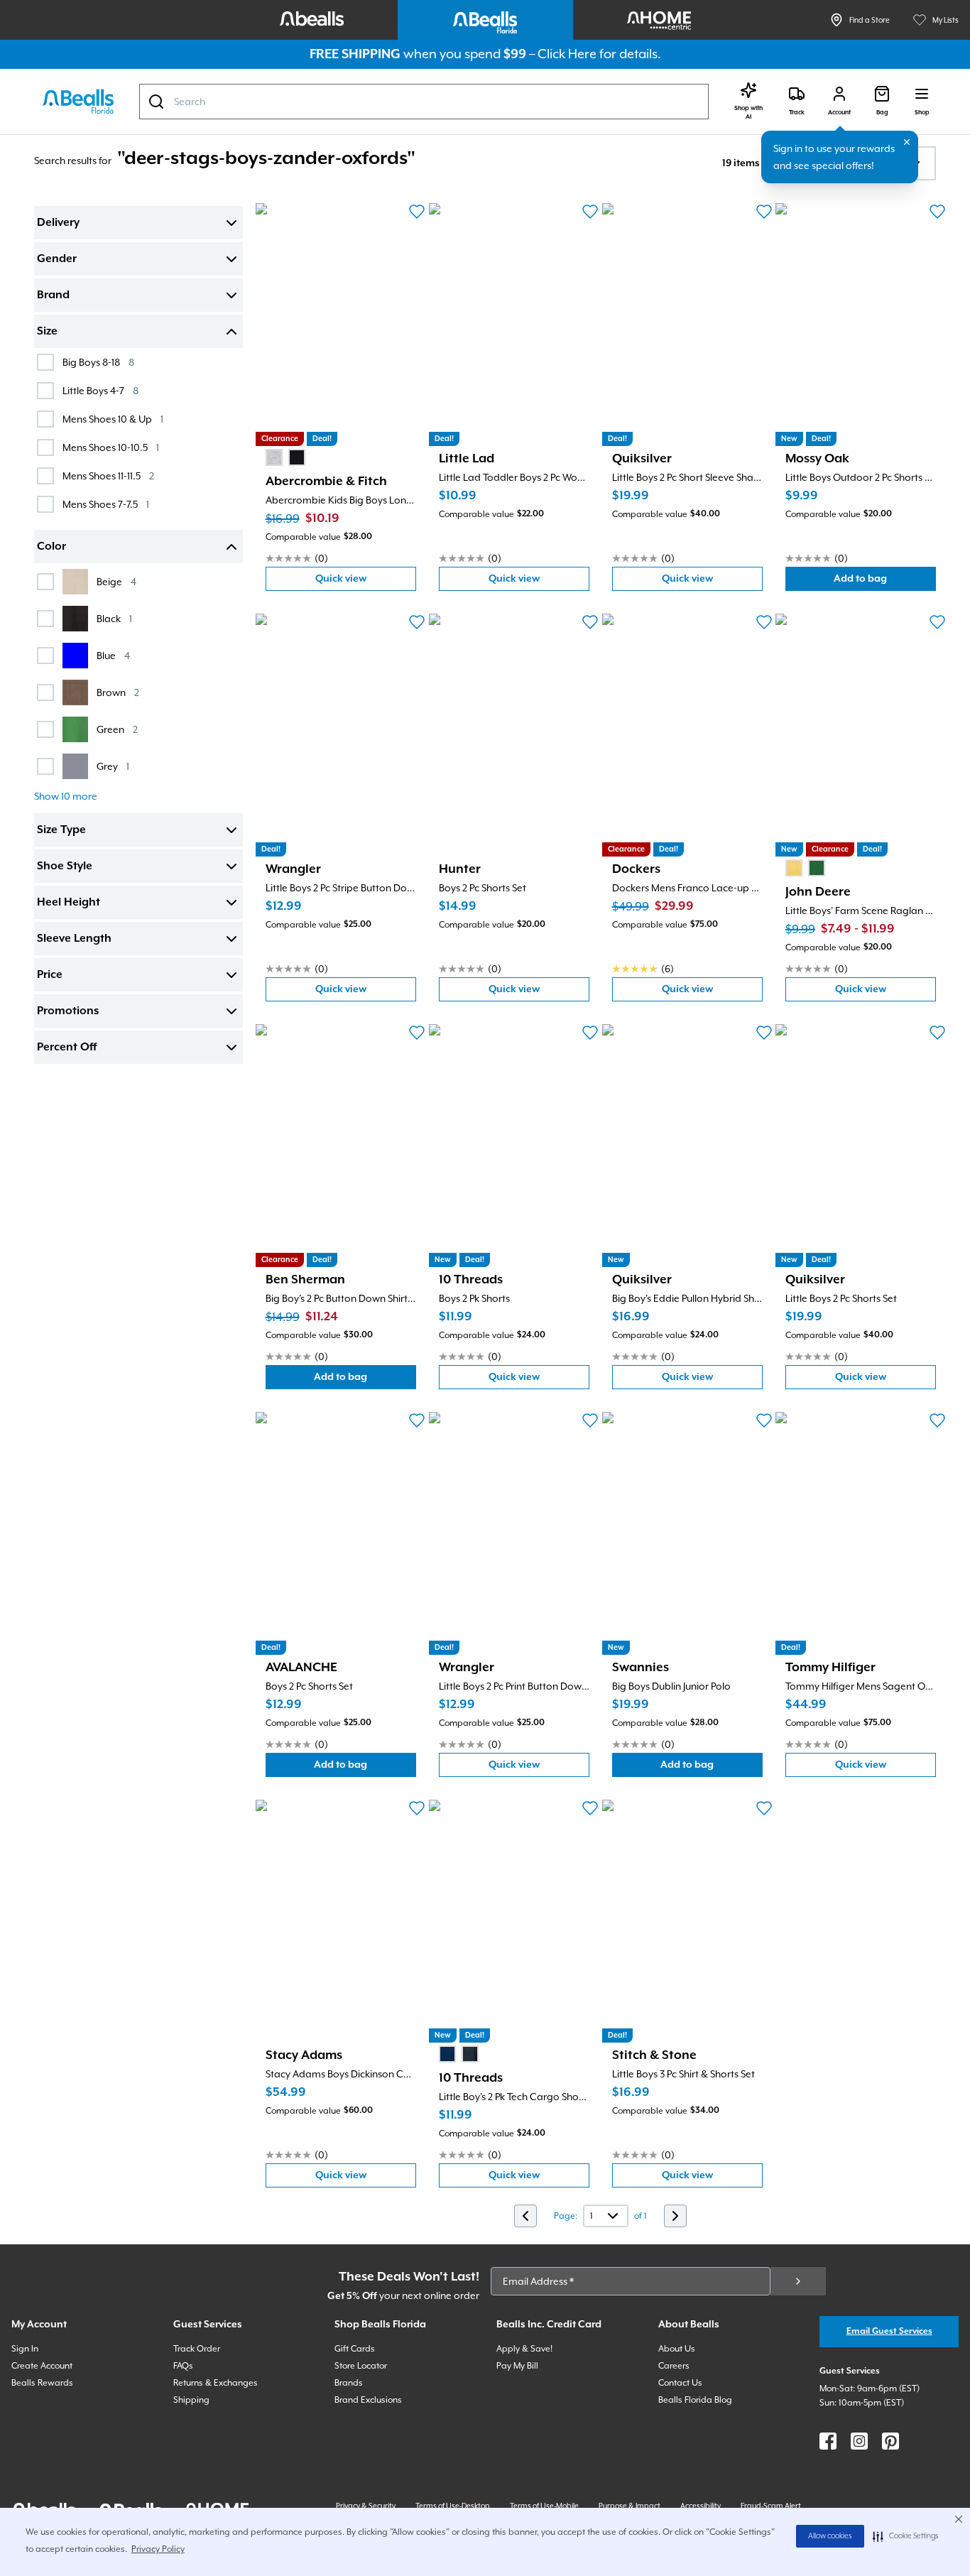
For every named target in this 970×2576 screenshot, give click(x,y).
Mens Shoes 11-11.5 (108, 475)
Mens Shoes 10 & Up (113, 419)
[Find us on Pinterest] (890, 2441)
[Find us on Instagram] (859, 2441)
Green (117, 729)
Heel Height (69, 903)
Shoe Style (65, 866)
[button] (906, 2536)
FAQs (183, 2366)
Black (114, 618)
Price (50, 975)
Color (51, 547)
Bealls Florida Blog (695, 2400)
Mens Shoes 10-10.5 (111, 447)
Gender (57, 259)
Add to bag (885, 582)
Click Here (567, 54)
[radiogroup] (285, 457)
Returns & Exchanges (216, 2383)
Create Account (42, 2366)
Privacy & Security (366, 2506)
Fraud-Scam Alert (771, 2506)
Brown (118, 692)
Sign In (25, 2349)
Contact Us (680, 2383)
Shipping (191, 2400)
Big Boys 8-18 (98, 362)
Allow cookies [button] (830, 2536)
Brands (349, 2383)
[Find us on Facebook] (828, 2441)
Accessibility (701, 2506)
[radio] (274, 457)
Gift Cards (355, 2349)
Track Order (197, 2349)
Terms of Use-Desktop (453, 2506)
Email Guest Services (889, 2331)
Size (47, 332)
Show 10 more (66, 796)
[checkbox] (45, 362)
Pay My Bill (517, 2366)
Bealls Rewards (42, 2383)
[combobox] (424, 102)
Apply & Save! (524, 2349)
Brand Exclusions (368, 2400)
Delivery (58, 223)
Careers (674, 2366)
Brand (53, 295)
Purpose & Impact (630, 2506)
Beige (116, 581)
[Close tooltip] (907, 142)
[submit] (798, 2281)
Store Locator (361, 2366)
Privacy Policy (158, 2549)
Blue (113, 655)
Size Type (61, 830)
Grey (113, 766)
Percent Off (67, 1048)
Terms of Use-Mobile (544, 2506)
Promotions (68, 1011)
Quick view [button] (366, 582)
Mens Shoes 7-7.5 (106, 504)
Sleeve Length (74, 939)
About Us (677, 2349)
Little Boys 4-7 (100, 390)
